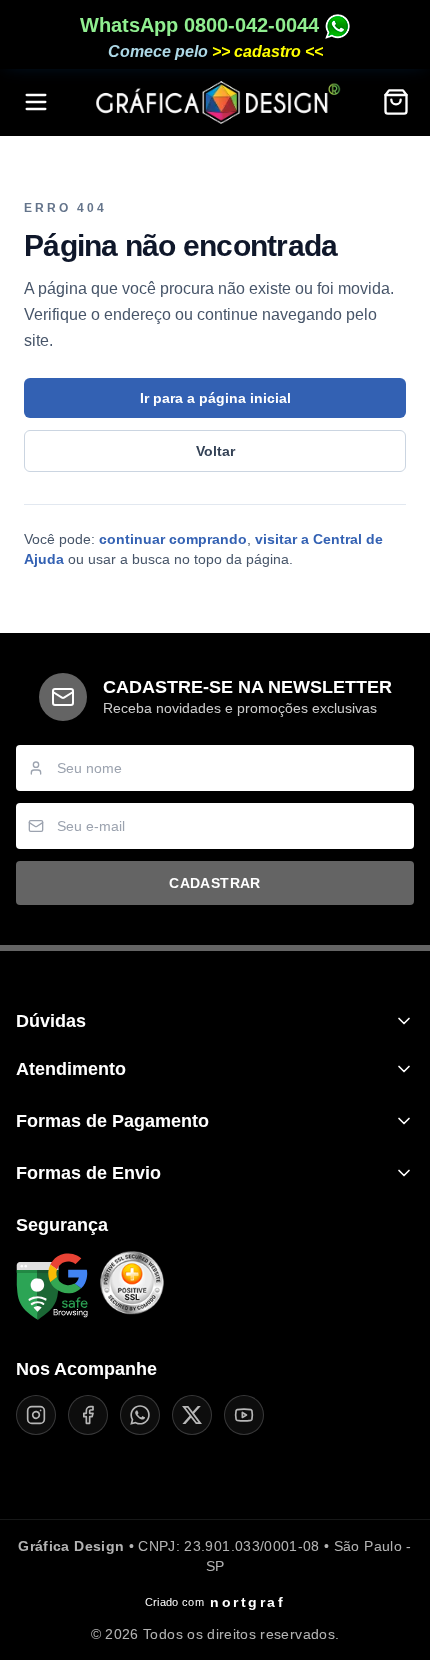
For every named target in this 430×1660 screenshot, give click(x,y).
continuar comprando (173, 539)
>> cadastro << (267, 51)
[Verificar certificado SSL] (132, 1287)
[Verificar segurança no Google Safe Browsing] (52, 1287)
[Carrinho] (396, 102)
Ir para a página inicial (215, 398)
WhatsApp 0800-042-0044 (202, 25)
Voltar (215, 451)
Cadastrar (214, 883)
